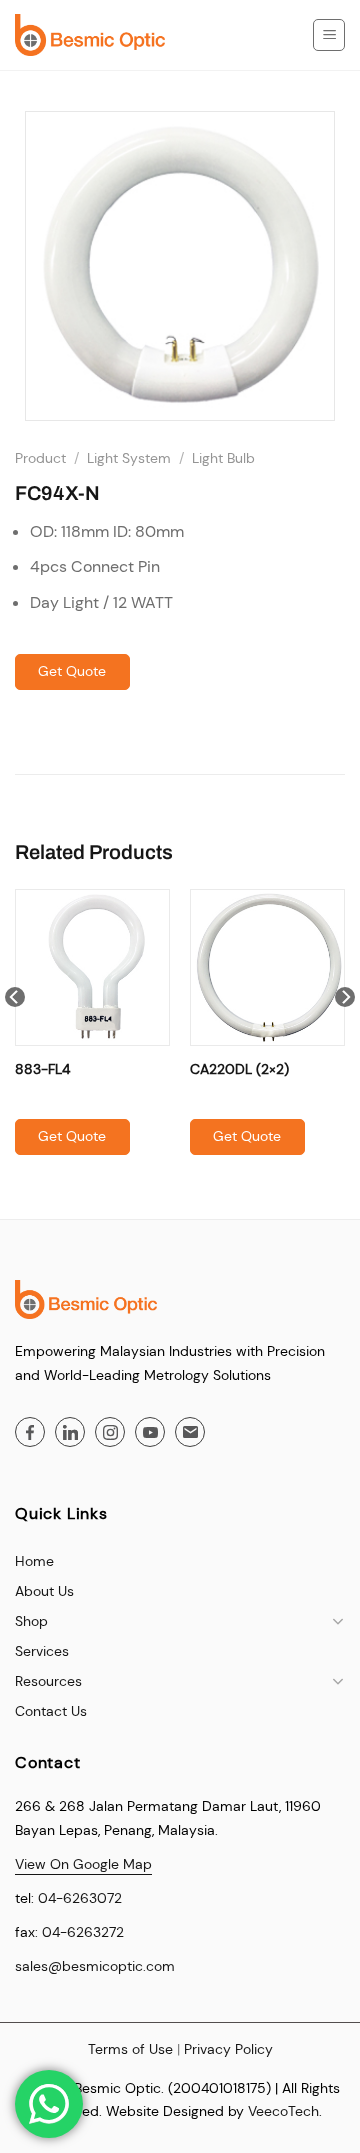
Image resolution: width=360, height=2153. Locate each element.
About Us (44, 1591)
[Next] (345, 1037)
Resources (48, 1681)
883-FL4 (42, 1069)
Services (42, 1651)
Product (40, 458)
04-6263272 (83, 1932)
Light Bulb (223, 458)
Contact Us (51, 1711)
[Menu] (329, 35)
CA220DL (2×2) (239, 1069)
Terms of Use (130, 2049)
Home (34, 1561)
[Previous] (15, 1037)
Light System (129, 458)
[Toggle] (338, 1621)
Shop (31, 1621)
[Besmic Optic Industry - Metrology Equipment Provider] (90, 35)
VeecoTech (283, 2111)
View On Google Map (83, 1864)
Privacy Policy (228, 2049)
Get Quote (72, 671)
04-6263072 (80, 1898)
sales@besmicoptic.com (95, 1966)
